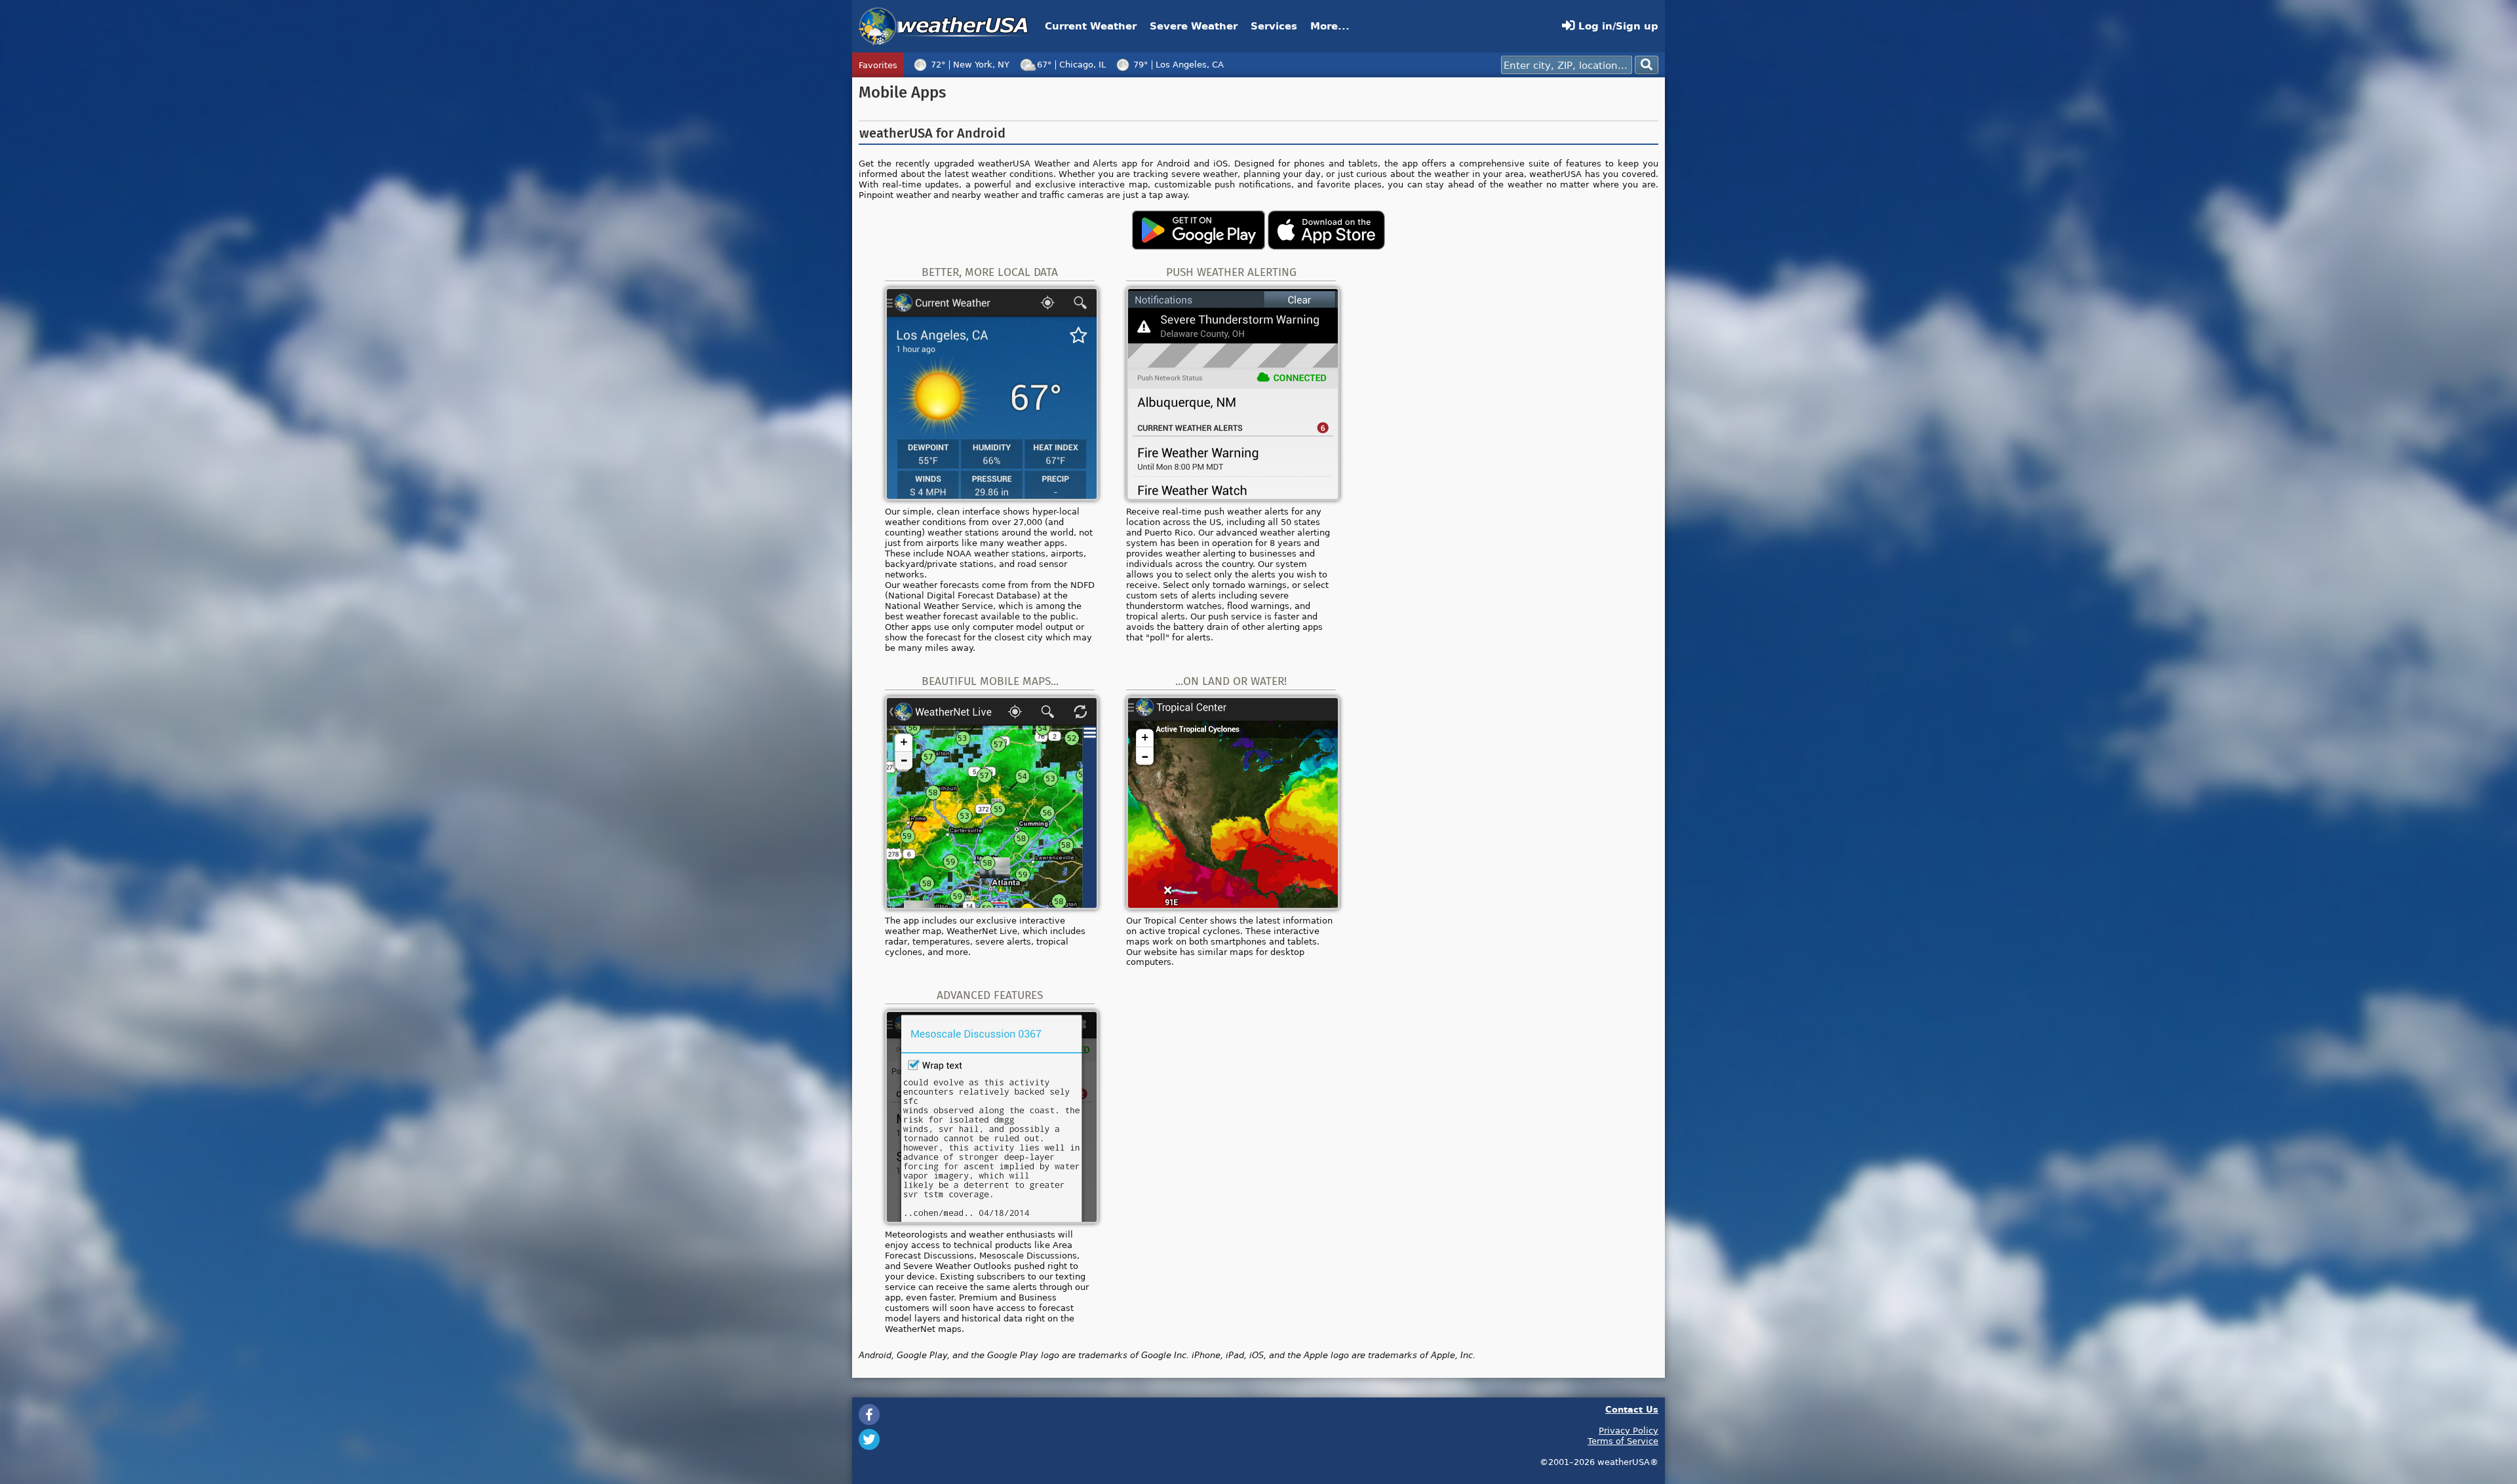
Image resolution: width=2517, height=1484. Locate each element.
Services (1274, 26)
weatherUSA (944, 26)
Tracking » (1406, 65)
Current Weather (1091, 26)
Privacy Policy (1629, 1430)
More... (1330, 26)
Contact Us (1632, 1409)
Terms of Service (1623, 1441)
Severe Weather (1194, 26)
